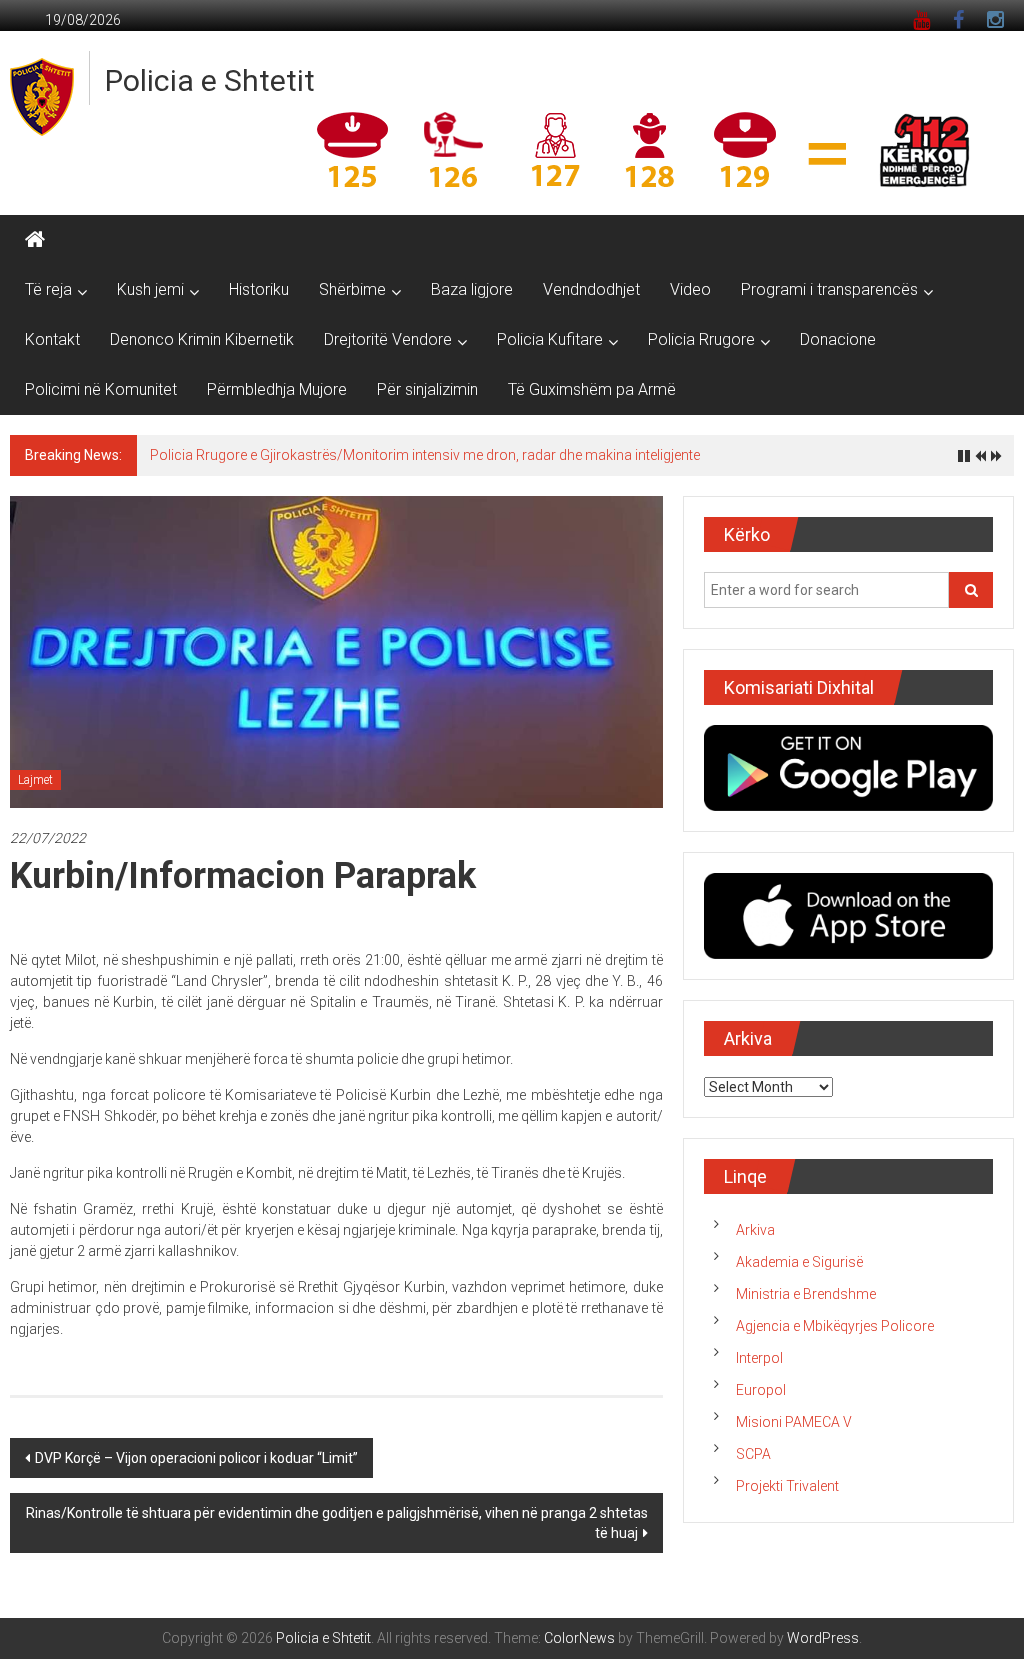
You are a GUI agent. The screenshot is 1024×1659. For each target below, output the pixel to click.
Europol (761, 1390)
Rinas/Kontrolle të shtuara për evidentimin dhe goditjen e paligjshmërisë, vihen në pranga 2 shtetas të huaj (337, 1523)
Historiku (259, 289)
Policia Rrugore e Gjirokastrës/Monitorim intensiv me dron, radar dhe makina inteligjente (425, 455)
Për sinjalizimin (427, 389)
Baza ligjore (472, 289)
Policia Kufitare (550, 339)
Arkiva (755, 1230)
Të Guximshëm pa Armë (592, 389)
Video (690, 289)
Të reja (48, 289)
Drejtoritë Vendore (388, 339)
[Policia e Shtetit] (35, 240)
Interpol (759, 1358)
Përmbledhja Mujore (277, 389)
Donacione (838, 339)
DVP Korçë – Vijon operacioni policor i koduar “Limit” (196, 1458)
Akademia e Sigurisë (799, 1262)
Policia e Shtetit (210, 80)
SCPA (753, 1454)
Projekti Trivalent (787, 1486)
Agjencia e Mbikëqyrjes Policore (835, 1326)
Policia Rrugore (701, 339)
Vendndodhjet (591, 289)
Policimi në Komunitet (101, 389)
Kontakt (52, 339)
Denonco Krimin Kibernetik (202, 339)
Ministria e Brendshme (806, 1294)
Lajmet (35, 780)
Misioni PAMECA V (794, 1422)
